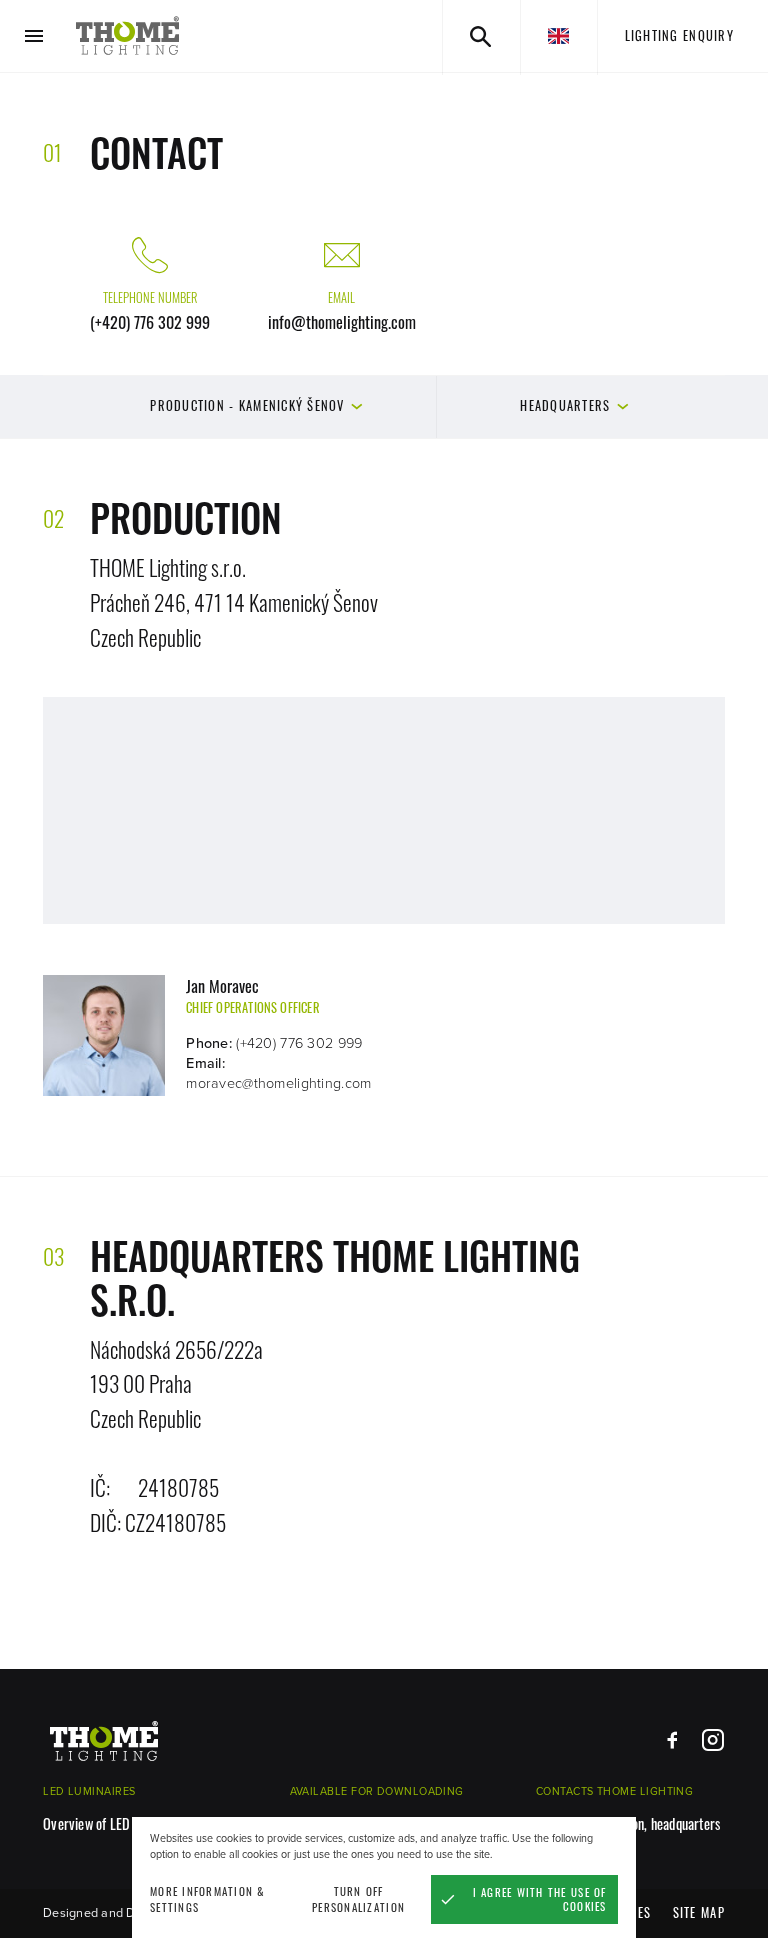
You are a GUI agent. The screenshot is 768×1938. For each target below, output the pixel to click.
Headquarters (565, 405)
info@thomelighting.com (342, 322)
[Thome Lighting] (128, 36)
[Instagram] (712, 1740)
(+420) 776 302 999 (150, 322)
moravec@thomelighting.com (278, 1083)
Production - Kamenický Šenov (247, 405)
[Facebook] (672, 1740)
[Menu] (34, 36)
